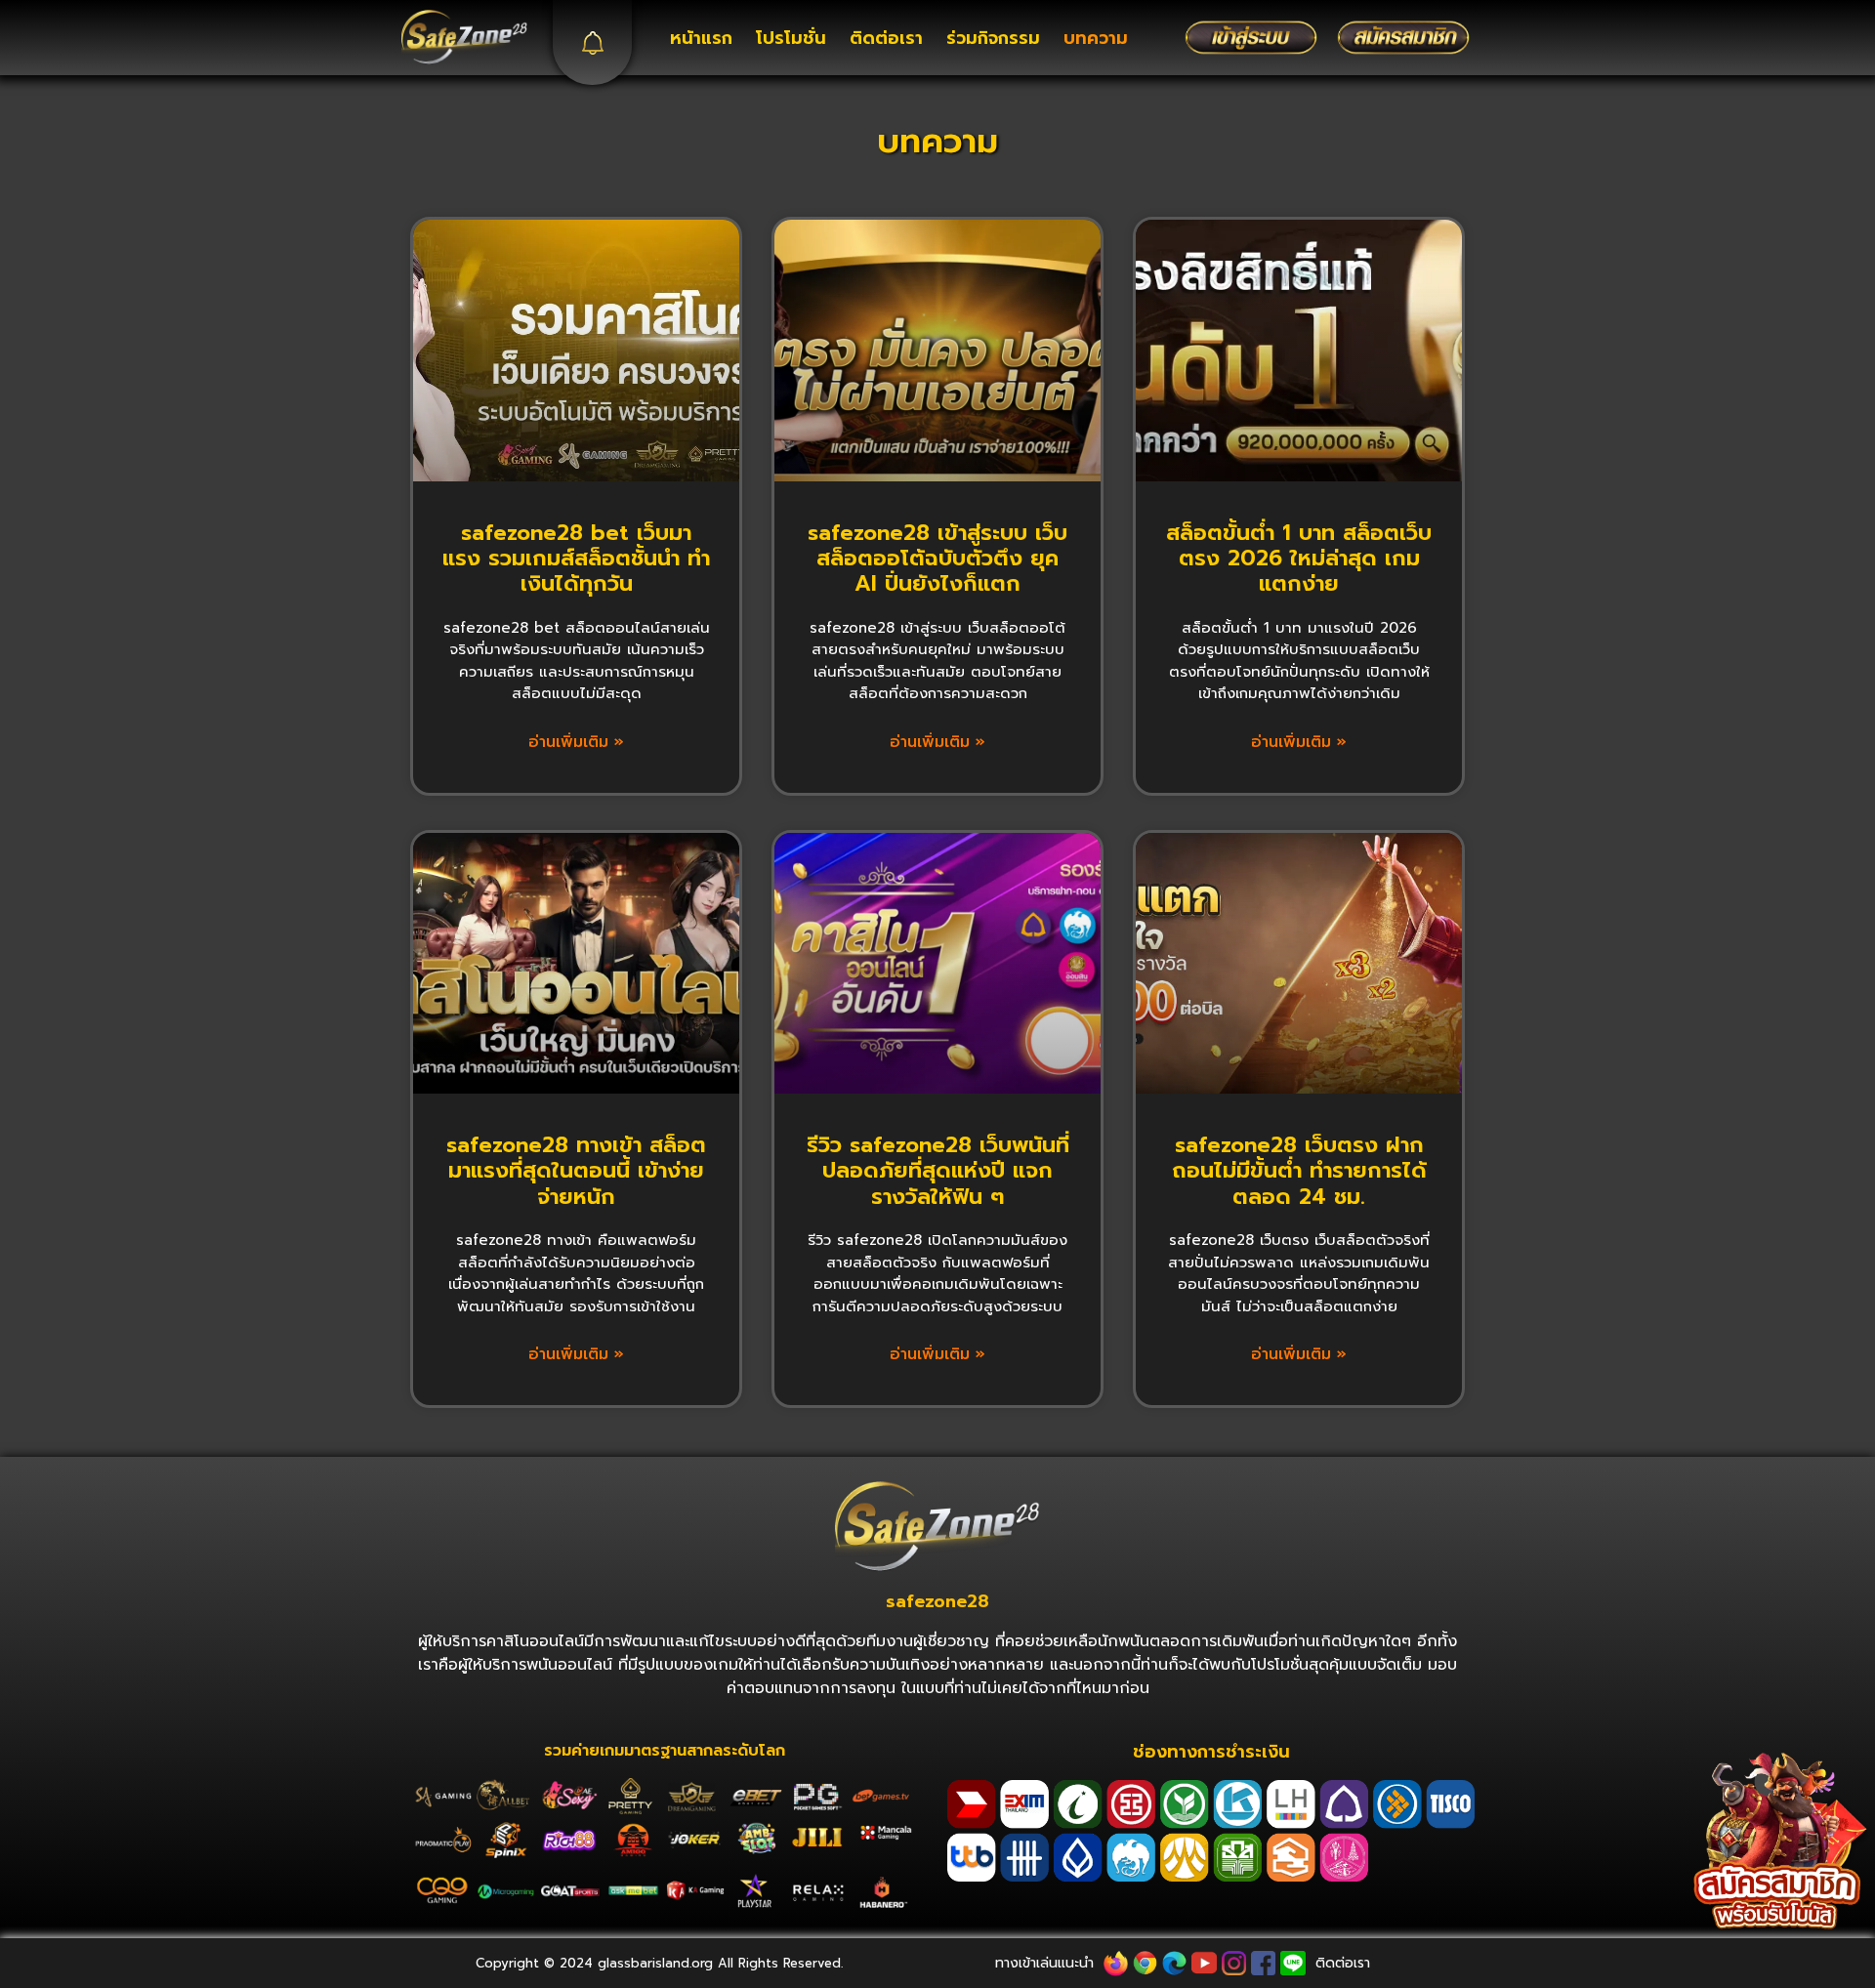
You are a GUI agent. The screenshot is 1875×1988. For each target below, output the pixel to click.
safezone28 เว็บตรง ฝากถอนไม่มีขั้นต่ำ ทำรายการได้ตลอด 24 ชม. (1299, 1171)
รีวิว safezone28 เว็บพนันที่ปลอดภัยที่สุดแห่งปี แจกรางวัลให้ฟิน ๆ (938, 1171)
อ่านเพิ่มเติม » (576, 742)
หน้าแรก (701, 38)
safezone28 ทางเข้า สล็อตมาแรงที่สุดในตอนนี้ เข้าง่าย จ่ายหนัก (576, 1171)
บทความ (1096, 38)
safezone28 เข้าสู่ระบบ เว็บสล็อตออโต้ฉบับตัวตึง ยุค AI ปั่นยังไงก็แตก (937, 559)
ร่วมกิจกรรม (993, 38)
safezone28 (937, 1601)
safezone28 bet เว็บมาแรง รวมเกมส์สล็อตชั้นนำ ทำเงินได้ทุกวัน (576, 559)
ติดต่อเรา (886, 38)
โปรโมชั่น (791, 38)
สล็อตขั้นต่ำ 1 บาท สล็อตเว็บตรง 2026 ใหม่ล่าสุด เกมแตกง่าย (1299, 559)
